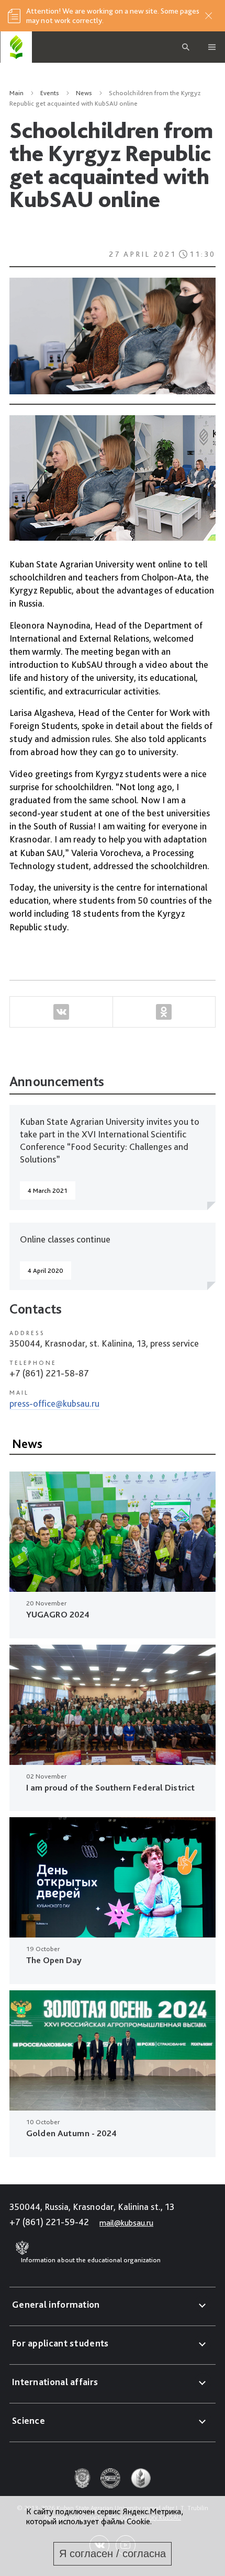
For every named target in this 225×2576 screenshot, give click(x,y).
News (84, 93)
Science (29, 2420)
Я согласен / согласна (113, 2554)
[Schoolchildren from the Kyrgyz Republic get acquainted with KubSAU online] (113, 338)
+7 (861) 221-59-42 (49, 2222)
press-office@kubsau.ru (54, 1403)
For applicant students (60, 2343)
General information (56, 2304)
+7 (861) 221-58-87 (49, 1373)
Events (50, 93)
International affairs (55, 2382)
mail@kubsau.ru (126, 2223)
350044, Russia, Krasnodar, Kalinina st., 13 (92, 2207)
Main (16, 93)
